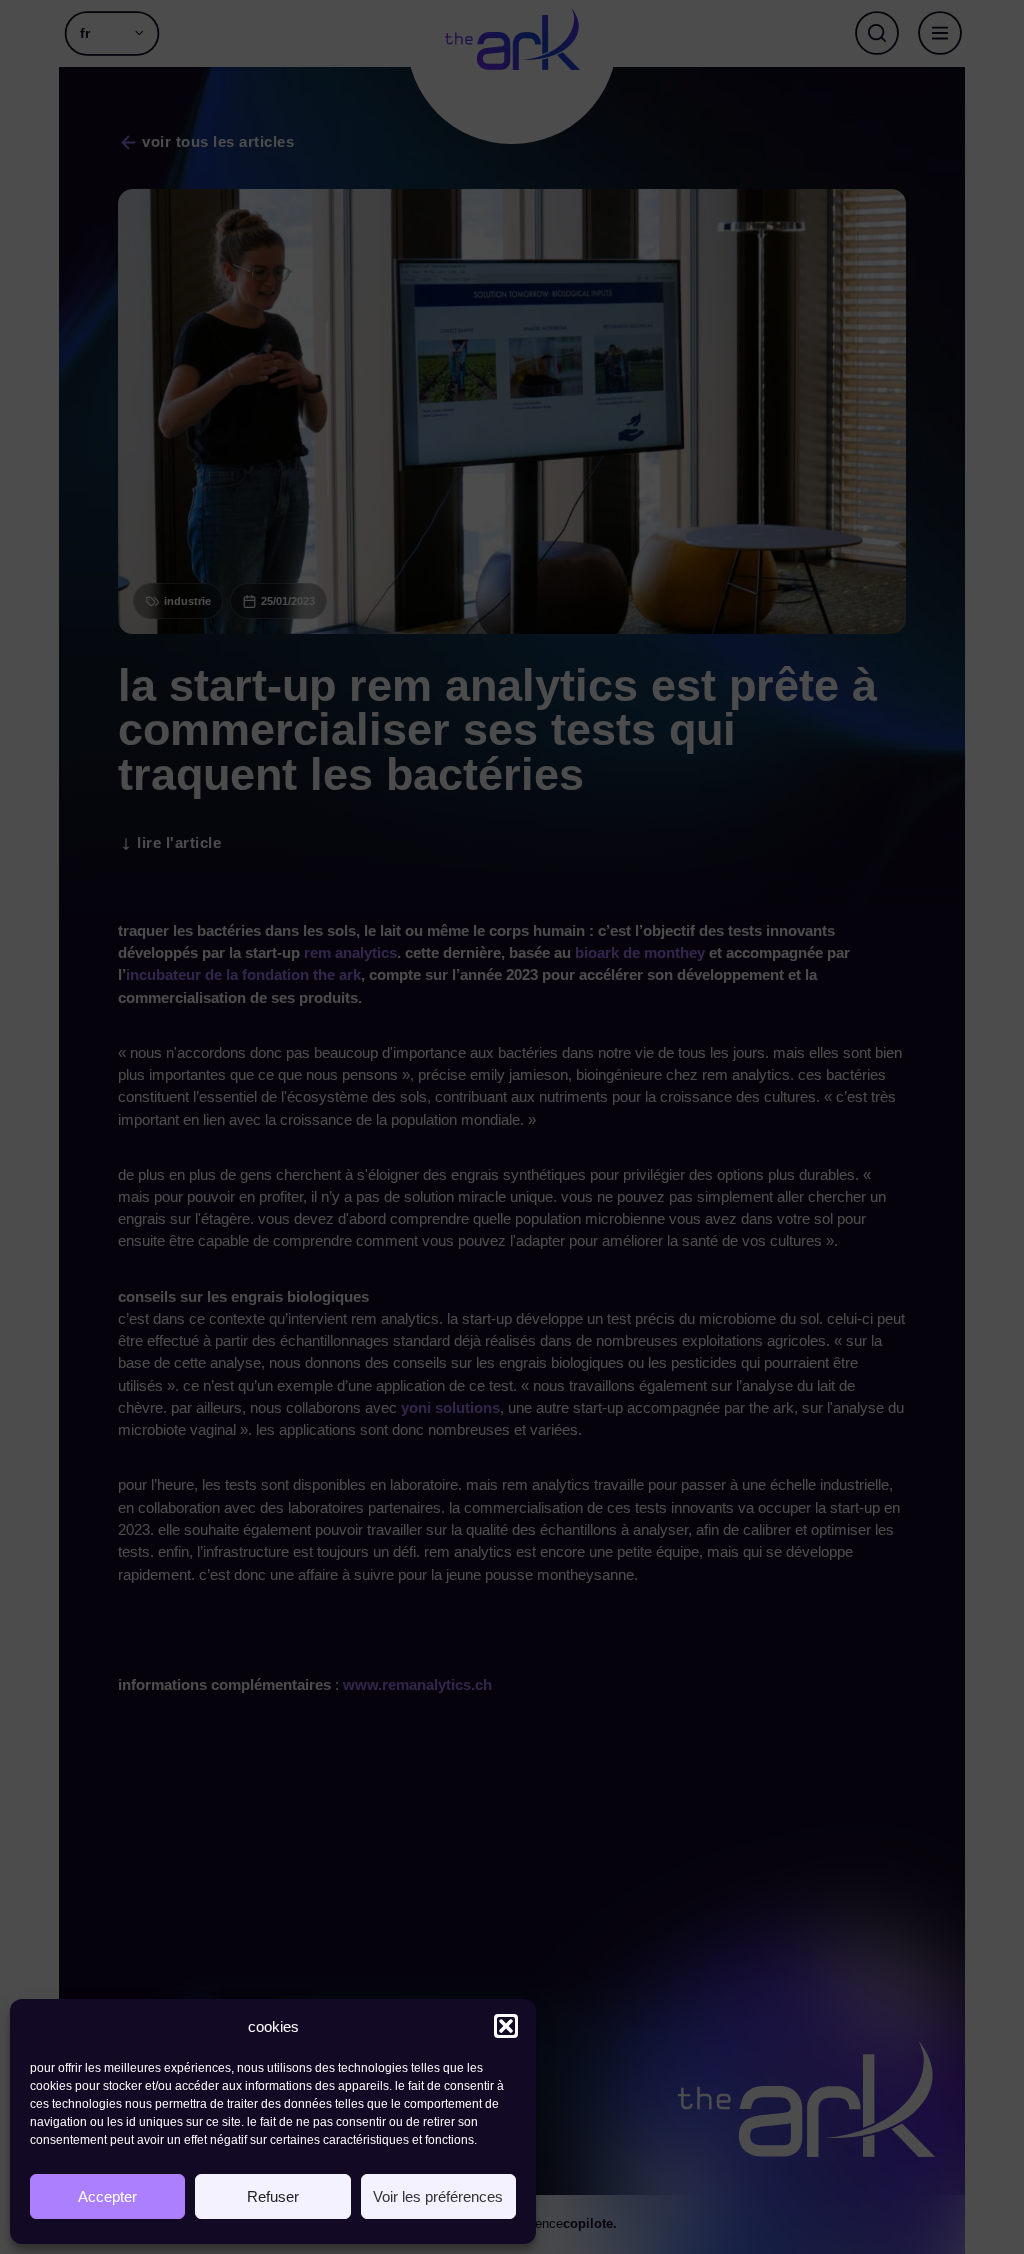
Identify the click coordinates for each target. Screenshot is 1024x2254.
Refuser (273, 2196)
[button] (506, 2026)
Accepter (107, 2196)
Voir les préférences (438, 2196)
